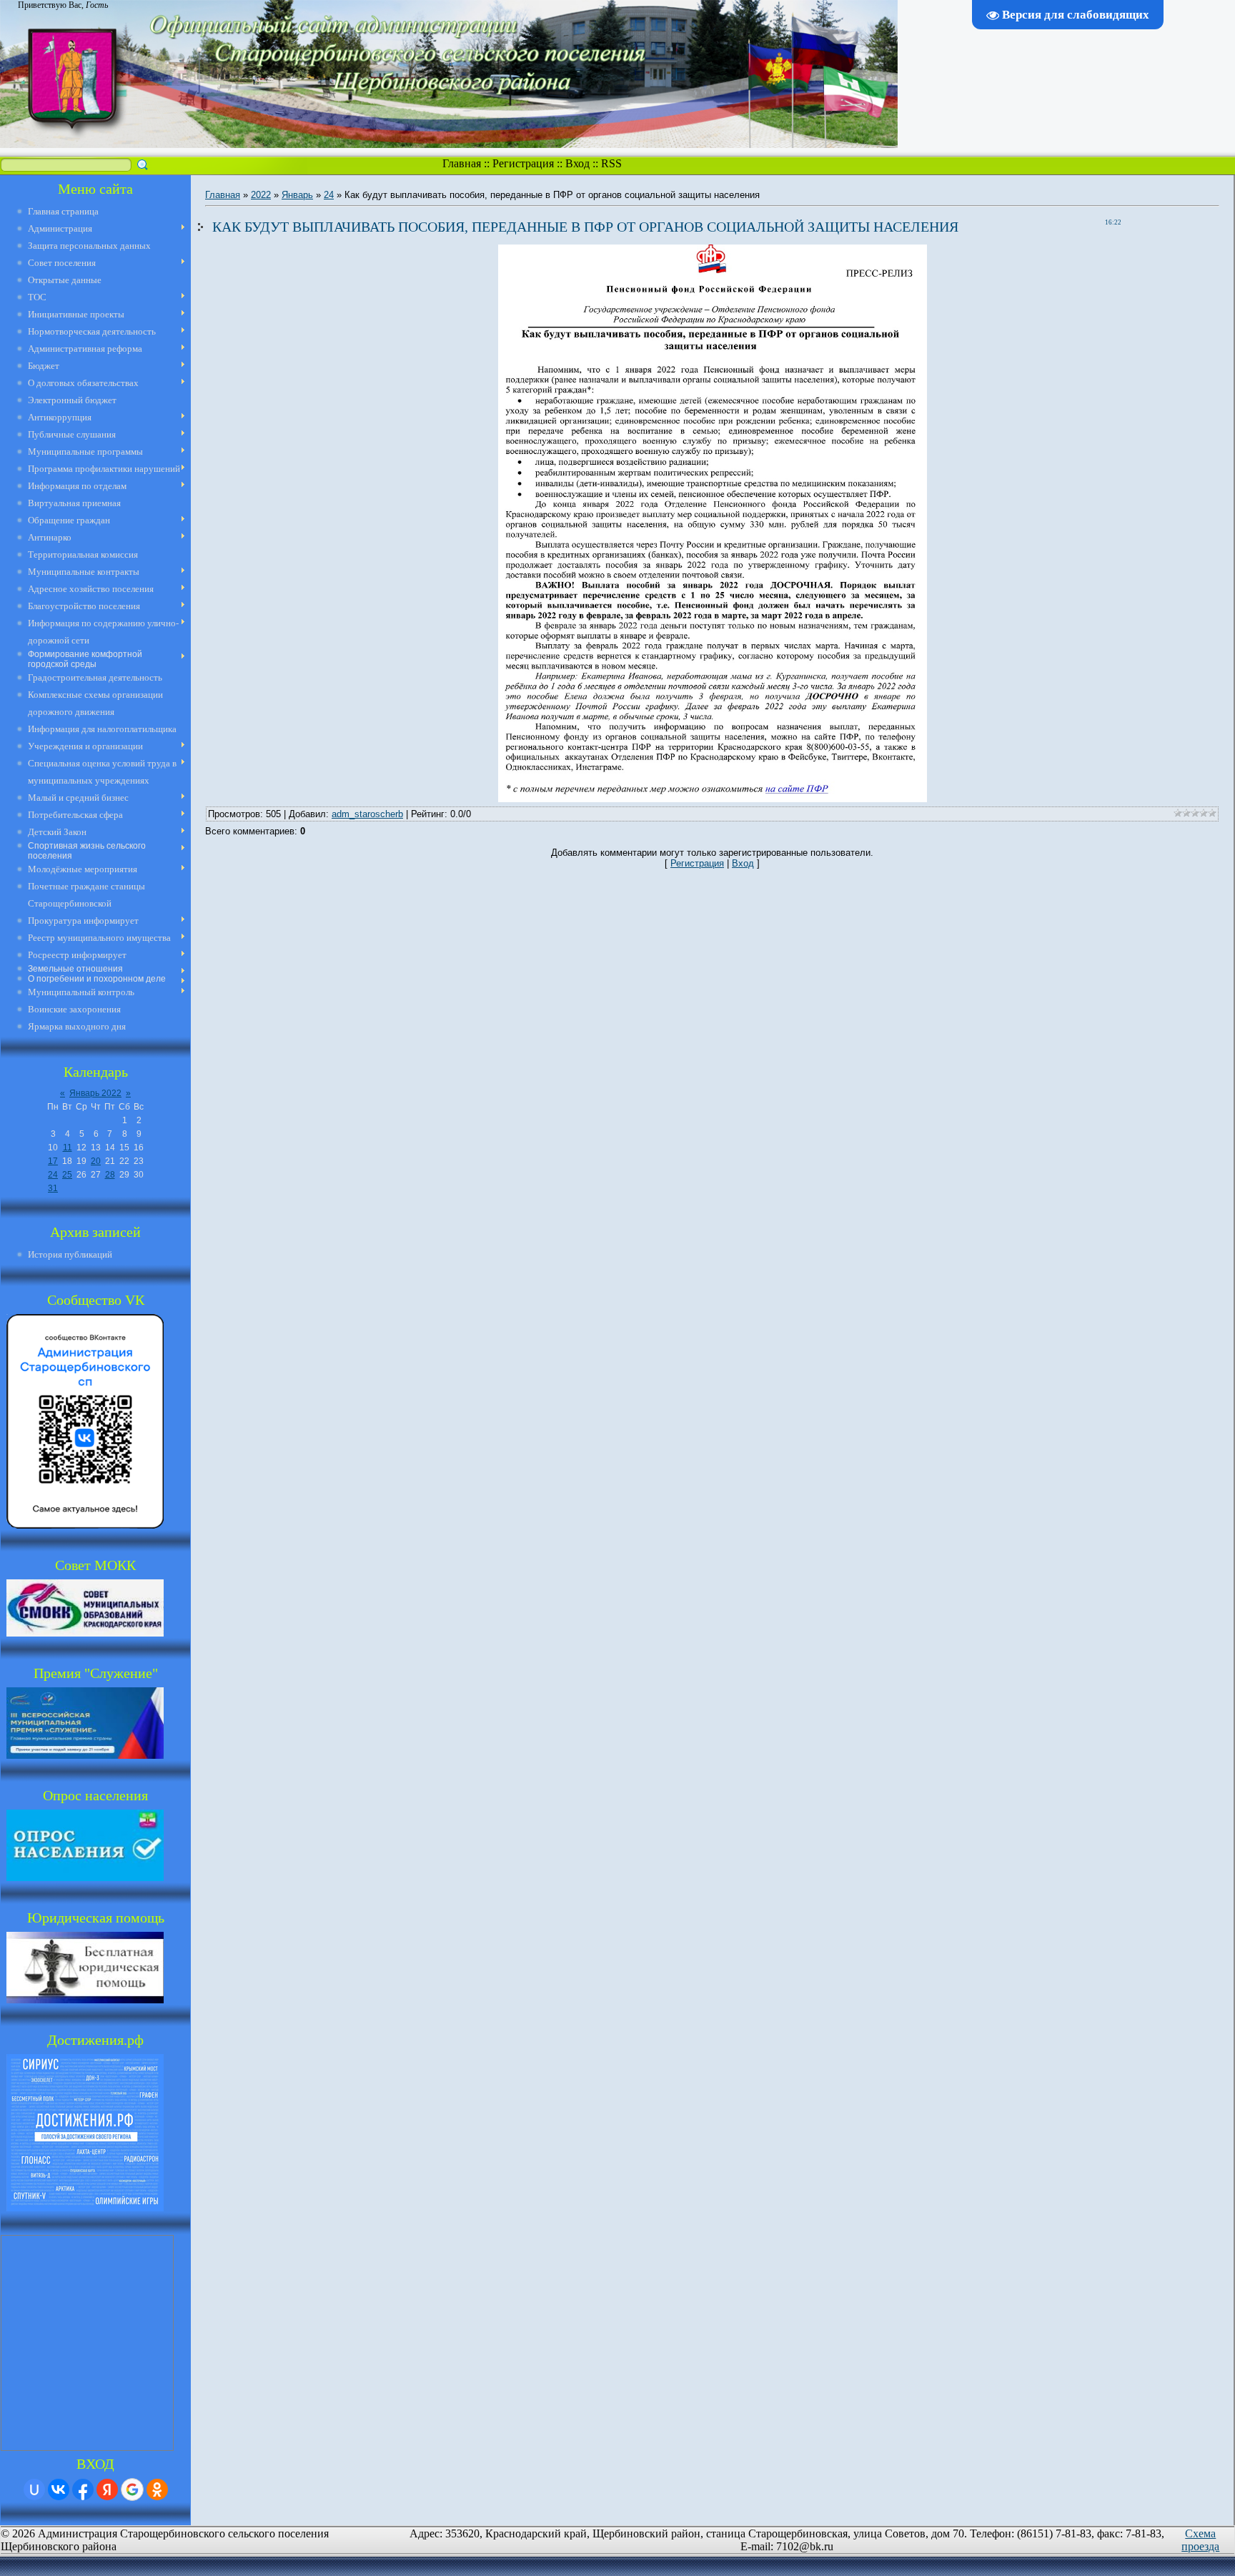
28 (110, 1175)
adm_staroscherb (367, 814)
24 (53, 1175)
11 (68, 1148)
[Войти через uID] (34, 2489)
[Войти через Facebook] (83, 2489)
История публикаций (70, 1254)
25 (67, 1175)
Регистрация (523, 163)
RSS (611, 163)
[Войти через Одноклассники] (157, 2489)
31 (53, 1188)
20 (96, 1161)
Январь (297, 195)
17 (53, 1161)
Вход (577, 163)
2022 (261, 195)
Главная (462, 163)
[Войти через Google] (132, 2489)
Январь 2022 (95, 1093)
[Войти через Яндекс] (107, 2489)
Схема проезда (1200, 2540)
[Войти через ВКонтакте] (59, 2489)
